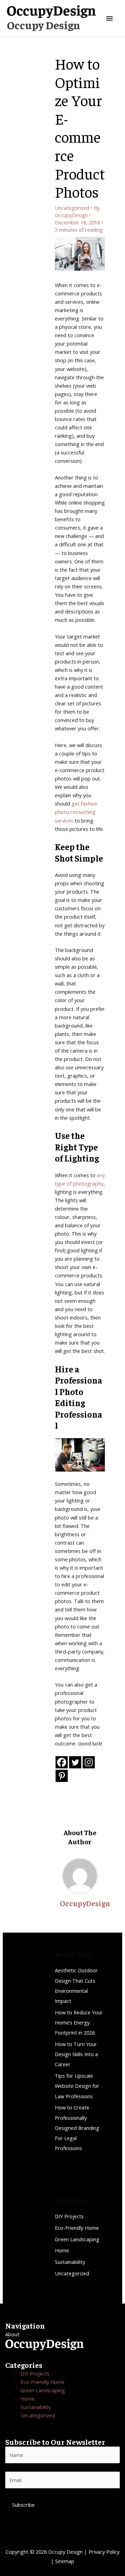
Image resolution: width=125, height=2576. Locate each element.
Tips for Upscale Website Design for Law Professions (77, 2086)
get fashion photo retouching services (76, 812)
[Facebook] (62, 1762)
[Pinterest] (62, 1776)
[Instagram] (89, 1762)
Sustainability (70, 2262)
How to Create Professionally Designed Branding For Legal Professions (77, 2128)
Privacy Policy (104, 2552)
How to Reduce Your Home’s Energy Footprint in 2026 (79, 2022)
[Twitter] (75, 1762)
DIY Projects (69, 2216)
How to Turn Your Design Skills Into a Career (76, 2054)
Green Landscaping (77, 2239)
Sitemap (65, 2561)
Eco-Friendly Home (77, 2228)
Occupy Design (44, 25)
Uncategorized (72, 208)
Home (62, 2250)
